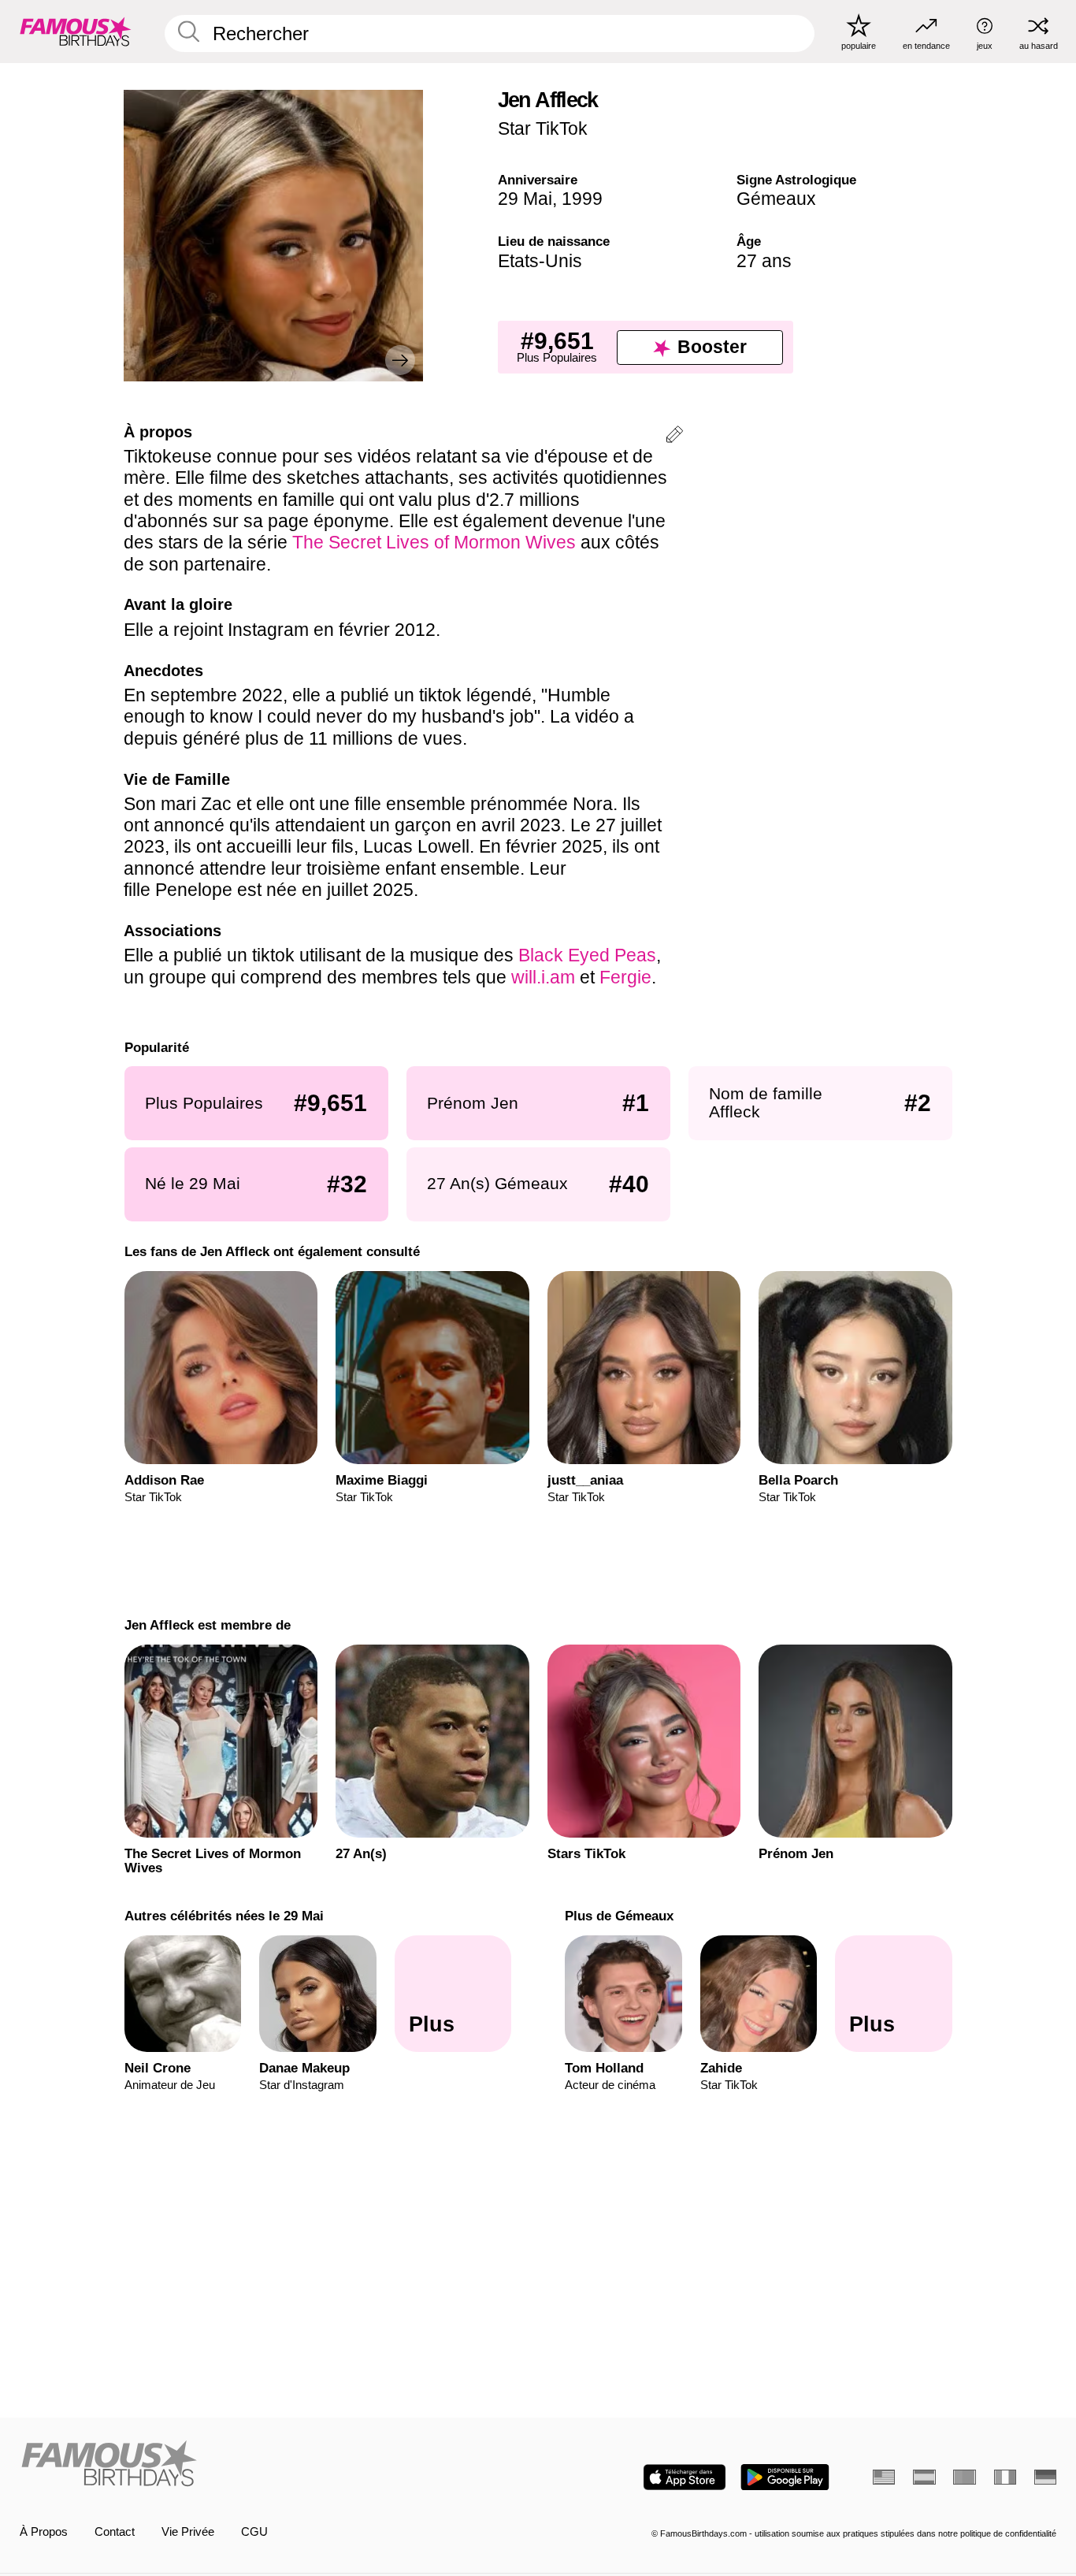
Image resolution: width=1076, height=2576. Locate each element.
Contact (115, 2532)
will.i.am (543, 977)
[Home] (275, 2465)
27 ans (764, 261)
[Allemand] (1045, 2477)
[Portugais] (964, 2477)
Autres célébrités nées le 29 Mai (223, 1916)
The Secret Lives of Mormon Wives (434, 542)
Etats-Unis (540, 261)
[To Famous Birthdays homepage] (76, 31)
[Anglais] (884, 2477)
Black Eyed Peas (587, 955)
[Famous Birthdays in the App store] (685, 2477)
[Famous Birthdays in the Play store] (785, 2477)
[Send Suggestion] (674, 437)
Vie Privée (188, 2532)
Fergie (625, 977)
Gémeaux (776, 199)
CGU (254, 2532)
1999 (582, 199)
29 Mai (525, 199)
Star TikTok (543, 128)
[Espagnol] (924, 2477)
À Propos (44, 2532)
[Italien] (1005, 2477)
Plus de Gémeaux (619, 1916)
